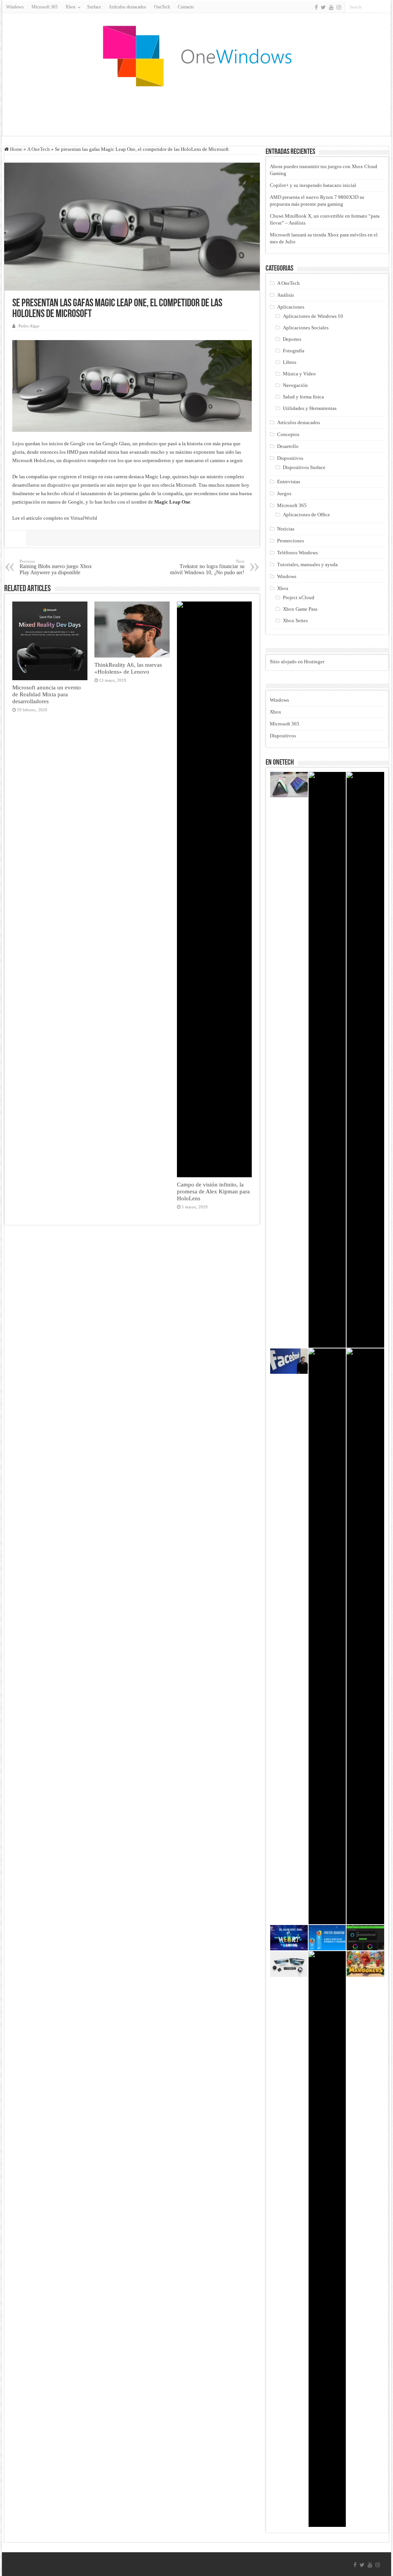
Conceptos (288, 434)
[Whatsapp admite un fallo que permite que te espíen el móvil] (365, 1060)
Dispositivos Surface (304, 467)
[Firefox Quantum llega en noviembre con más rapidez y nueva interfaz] (327, 1938)
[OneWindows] (196, 56)
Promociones (291, 541)
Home (16, 149)
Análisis (286, 295)
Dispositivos (290, 458)
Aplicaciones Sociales (306, 328)
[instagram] (339, 7)
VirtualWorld (84, 518)
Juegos (284, 493)
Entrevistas (289, 482)
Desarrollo (288, 446)
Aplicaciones (291, 307)
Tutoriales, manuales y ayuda (307, 564)
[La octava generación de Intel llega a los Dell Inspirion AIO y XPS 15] (289, 1964)
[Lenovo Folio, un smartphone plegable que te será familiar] (289, 785)
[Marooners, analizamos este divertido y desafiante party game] (365, 1964)
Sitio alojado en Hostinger (297, 662)
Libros (290, 362)
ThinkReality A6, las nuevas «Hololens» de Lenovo (128, 668)
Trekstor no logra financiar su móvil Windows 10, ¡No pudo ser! (207, 567)
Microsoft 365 (45, 7)
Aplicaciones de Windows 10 (313, 316)
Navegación (295, 385)
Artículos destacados (127, 7)
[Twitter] (323, 7)
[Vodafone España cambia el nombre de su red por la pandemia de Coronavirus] (365, 1636)
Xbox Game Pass (300, 609)
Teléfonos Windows (297, 553)
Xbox (283, 588)
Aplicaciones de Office (306, 515)
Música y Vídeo (299, 374)
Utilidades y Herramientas (310, 408)
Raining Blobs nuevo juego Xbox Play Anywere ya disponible (56, 567)
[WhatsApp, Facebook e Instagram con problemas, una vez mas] (327, 1636)
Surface (94, 7)
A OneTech (39, 149)
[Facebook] (316, 7)
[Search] (385, 7)
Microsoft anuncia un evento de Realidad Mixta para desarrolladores (47, 694)
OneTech (162, 7)
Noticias (286, 529)
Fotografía (294, 351)
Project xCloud (299, 597)
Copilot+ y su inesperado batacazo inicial (313, 185)
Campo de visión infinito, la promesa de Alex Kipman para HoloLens (213, 1191)
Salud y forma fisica (303, 397)
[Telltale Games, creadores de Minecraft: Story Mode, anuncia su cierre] (327, 2239)
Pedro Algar (29, 326)
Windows (15, 7)
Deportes (292, 339)
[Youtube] (331, 7)
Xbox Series (295, 620)
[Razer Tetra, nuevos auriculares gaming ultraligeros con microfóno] (327, 1060)
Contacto (186, 7)
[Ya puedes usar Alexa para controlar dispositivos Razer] (365, 1938)
